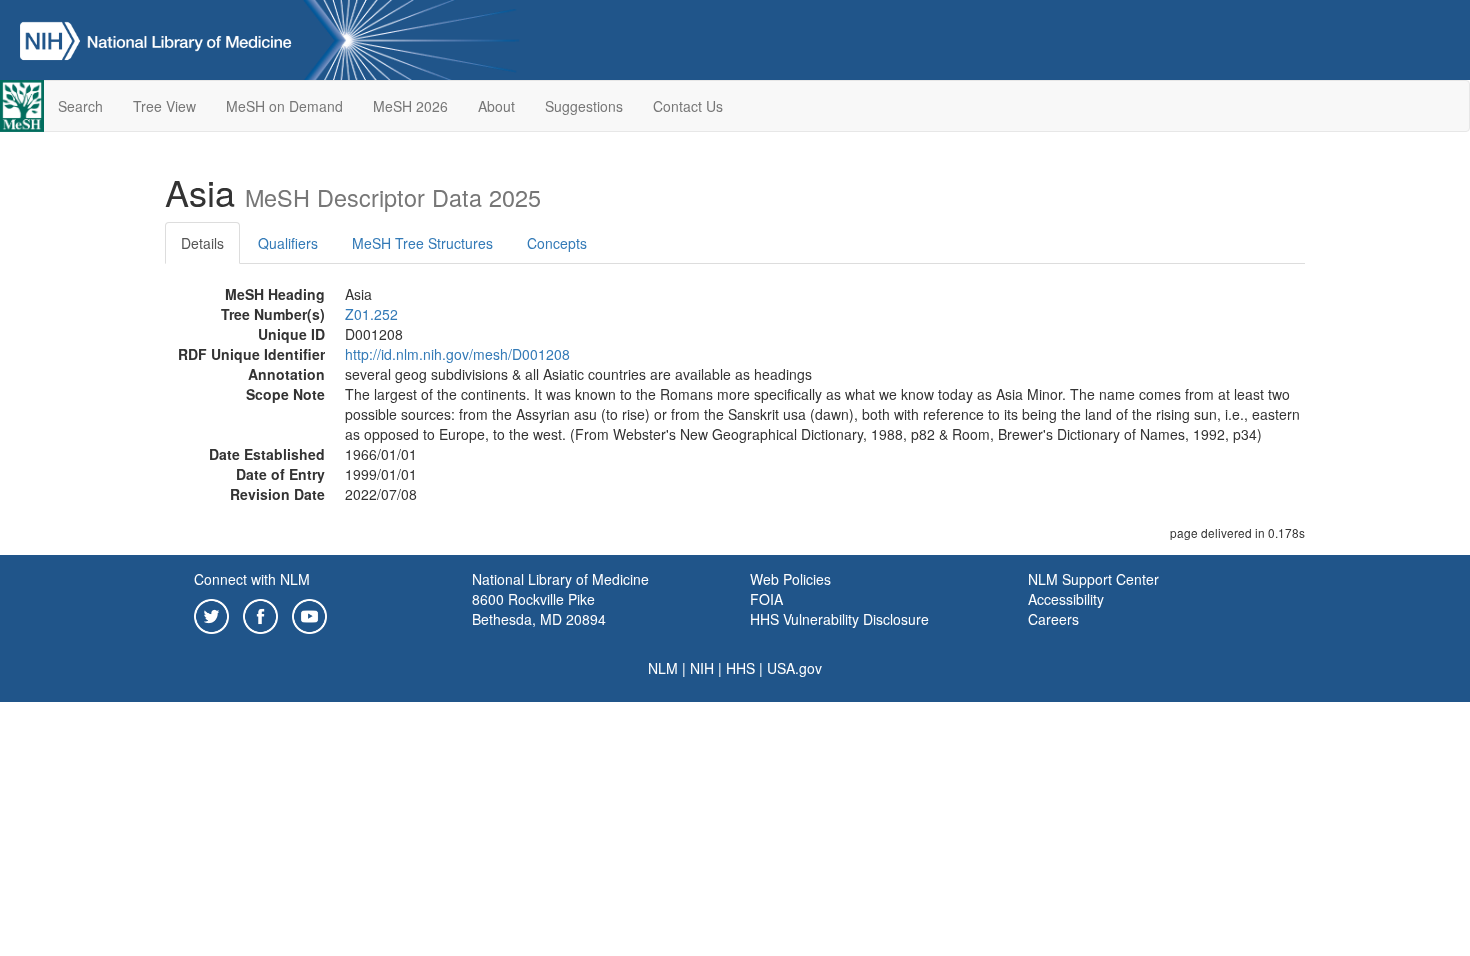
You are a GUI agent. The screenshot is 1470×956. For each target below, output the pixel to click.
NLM (663, 668)
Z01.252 (371, 314)
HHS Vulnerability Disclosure (839, 619)
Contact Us (688, 106)
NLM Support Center (1093, 579)
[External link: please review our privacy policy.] (211, 614)
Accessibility (1066, 599)
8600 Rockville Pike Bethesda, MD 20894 (539, 609)
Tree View (164, 106)
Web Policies (790, 579)
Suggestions (584, 106)
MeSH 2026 (410, 106)
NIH (702, 668)
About (496, 106)
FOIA (766, 599)
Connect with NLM (252, 579)
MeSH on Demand (284, 106)
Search (80, 106)
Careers (1053, 619)
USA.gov (794, 668)
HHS (740, 668)
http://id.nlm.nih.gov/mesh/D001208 (457, 354)
